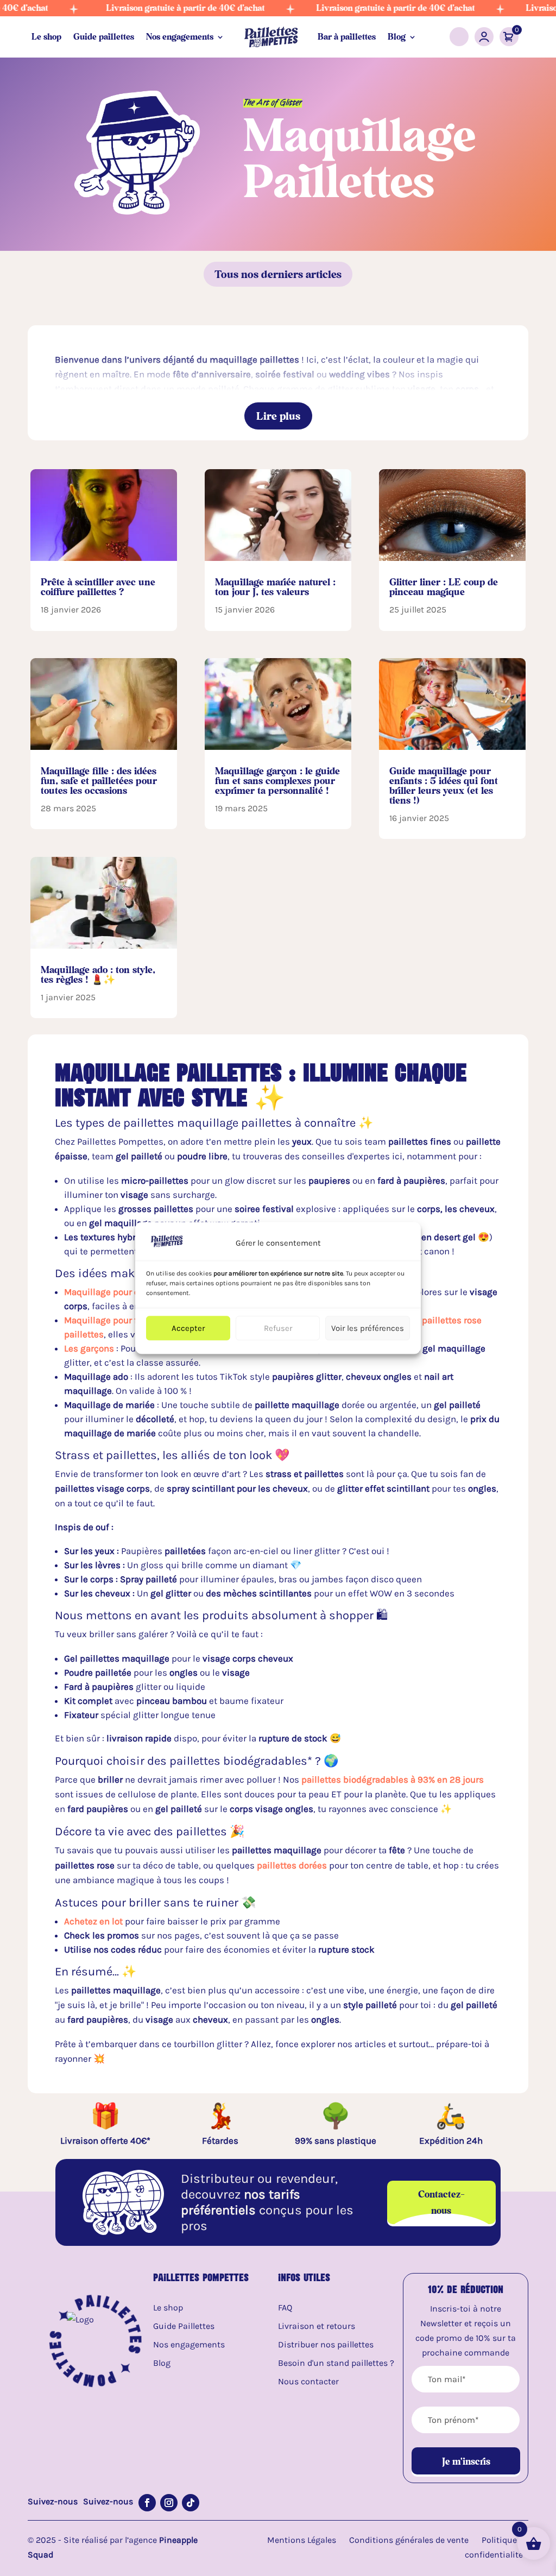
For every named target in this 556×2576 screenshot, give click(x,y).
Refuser (278, 1328)
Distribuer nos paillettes (326, 2344)
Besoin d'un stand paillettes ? (336, 2363)
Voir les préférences (368, 1328)
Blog (397, 37)
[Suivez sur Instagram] (169, 2503)
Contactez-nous (441, 2202)
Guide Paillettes (184, 2326)
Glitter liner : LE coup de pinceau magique (444, 587)
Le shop (46, 37)
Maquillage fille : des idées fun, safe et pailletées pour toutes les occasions (99, 781)
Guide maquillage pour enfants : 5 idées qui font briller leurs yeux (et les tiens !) (444, 785)
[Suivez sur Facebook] (147, 2503)
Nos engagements (180, 37)
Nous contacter (308, 2381)
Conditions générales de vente (409, 2540)
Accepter (188, 1328)
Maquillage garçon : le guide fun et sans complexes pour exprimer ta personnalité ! (277, 781)
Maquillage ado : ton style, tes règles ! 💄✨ (98, 974)
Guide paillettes (104, 37)
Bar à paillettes (347, 37)
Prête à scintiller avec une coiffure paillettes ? (98, 587)
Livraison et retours (317, 2326)
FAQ (285, 2307)
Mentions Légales (302, 2540)
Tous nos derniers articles (278, 274)
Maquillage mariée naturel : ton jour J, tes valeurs (275, 587)
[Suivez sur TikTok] (191, 2503)
